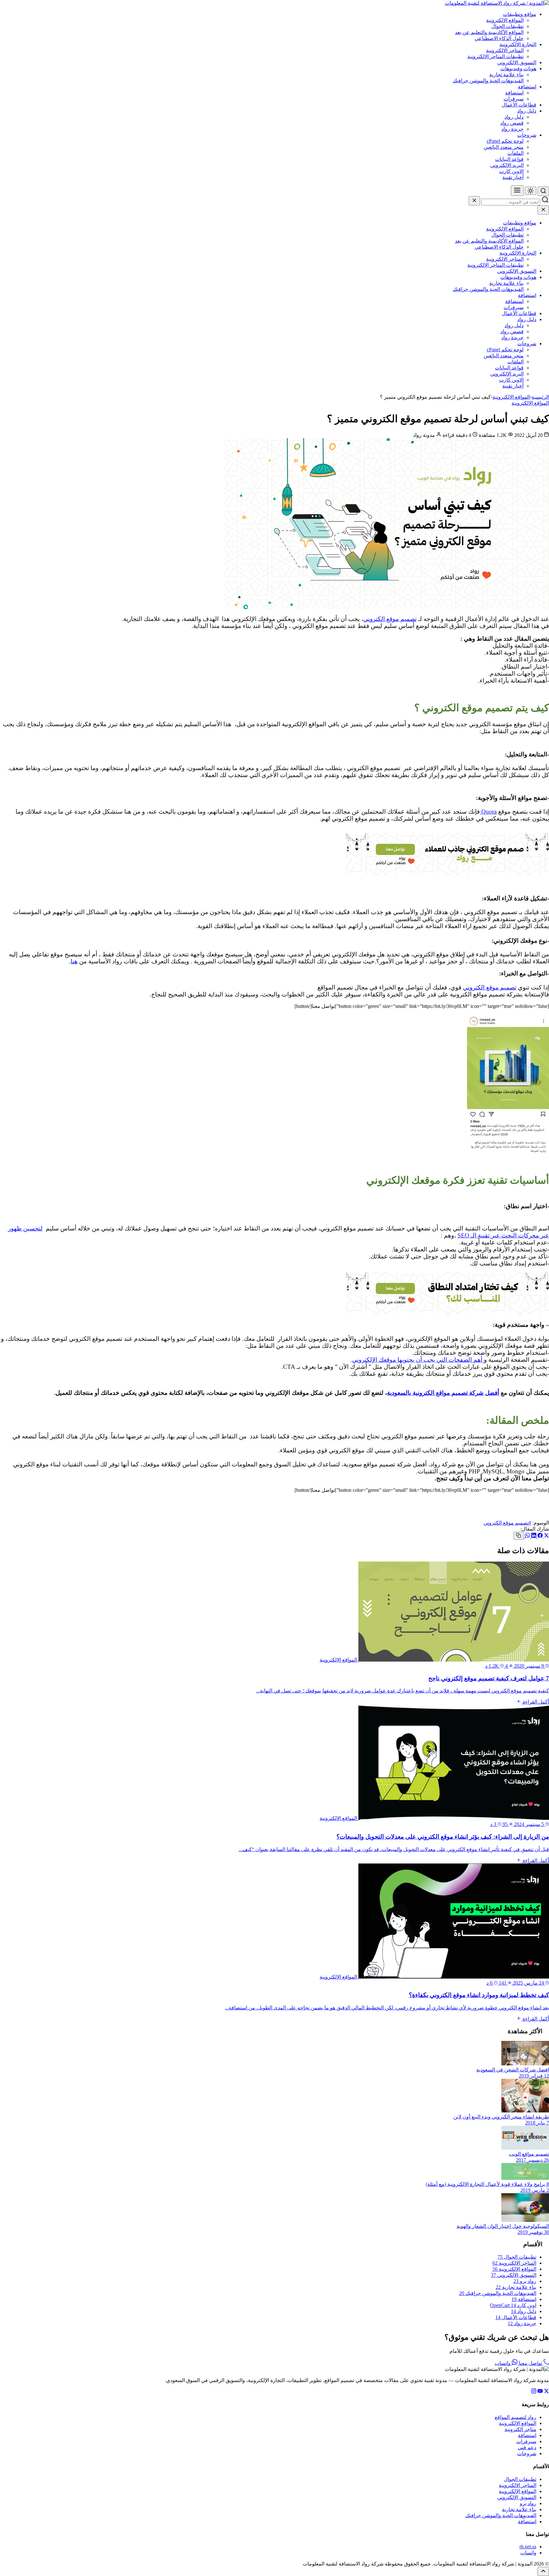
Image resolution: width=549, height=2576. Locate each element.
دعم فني (527, 2447)
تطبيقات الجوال (507, 26)
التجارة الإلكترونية (518, 44)
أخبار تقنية (513, 177)
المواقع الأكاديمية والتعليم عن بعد (489, 32)
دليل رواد (527, 111)
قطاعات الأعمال (519, 105)
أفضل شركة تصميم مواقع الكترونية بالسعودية (443, 1393)
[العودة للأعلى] (543, 2571)
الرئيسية (540, 397)
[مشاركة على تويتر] (546, 1536)
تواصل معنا (530, 2363)
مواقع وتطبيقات (520, 14)
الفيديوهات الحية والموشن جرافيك (488, 81)
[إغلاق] (474, 201)
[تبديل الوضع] (531, 191)
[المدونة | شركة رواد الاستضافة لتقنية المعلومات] (497, 3)
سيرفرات (514, 99)
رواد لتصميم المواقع (515, 2417)
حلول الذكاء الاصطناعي (499, 38)
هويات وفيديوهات (518, 69)
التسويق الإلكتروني (517, 62)
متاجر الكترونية (520, 2429)
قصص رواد (512, 123)
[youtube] (540, 2392)
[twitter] (546, 2392)
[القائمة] (517, 191)
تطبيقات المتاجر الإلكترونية (495, 56)
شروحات (527, 135)
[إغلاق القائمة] (543, 210)
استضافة (527, 87)
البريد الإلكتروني (507, 165)
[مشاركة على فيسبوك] (539, 1536)
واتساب (503, 2363)
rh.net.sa (528, 2547)
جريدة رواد (512, 129)
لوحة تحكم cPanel (505, 141)
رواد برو (525, 2281)
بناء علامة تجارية (506, 75)
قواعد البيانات (509, 159)
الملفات (515, 153)
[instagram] (534, 2392)
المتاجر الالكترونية (505, 50)
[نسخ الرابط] (518, 1536)
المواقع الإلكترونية (505, 20)
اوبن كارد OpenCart (513, 2305)
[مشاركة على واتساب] (527, 1536)
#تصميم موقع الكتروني (507, 1523)
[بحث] (543, 191)
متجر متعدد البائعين (504, 147)
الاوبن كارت (511, 171)
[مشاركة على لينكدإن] (533, 1536)
